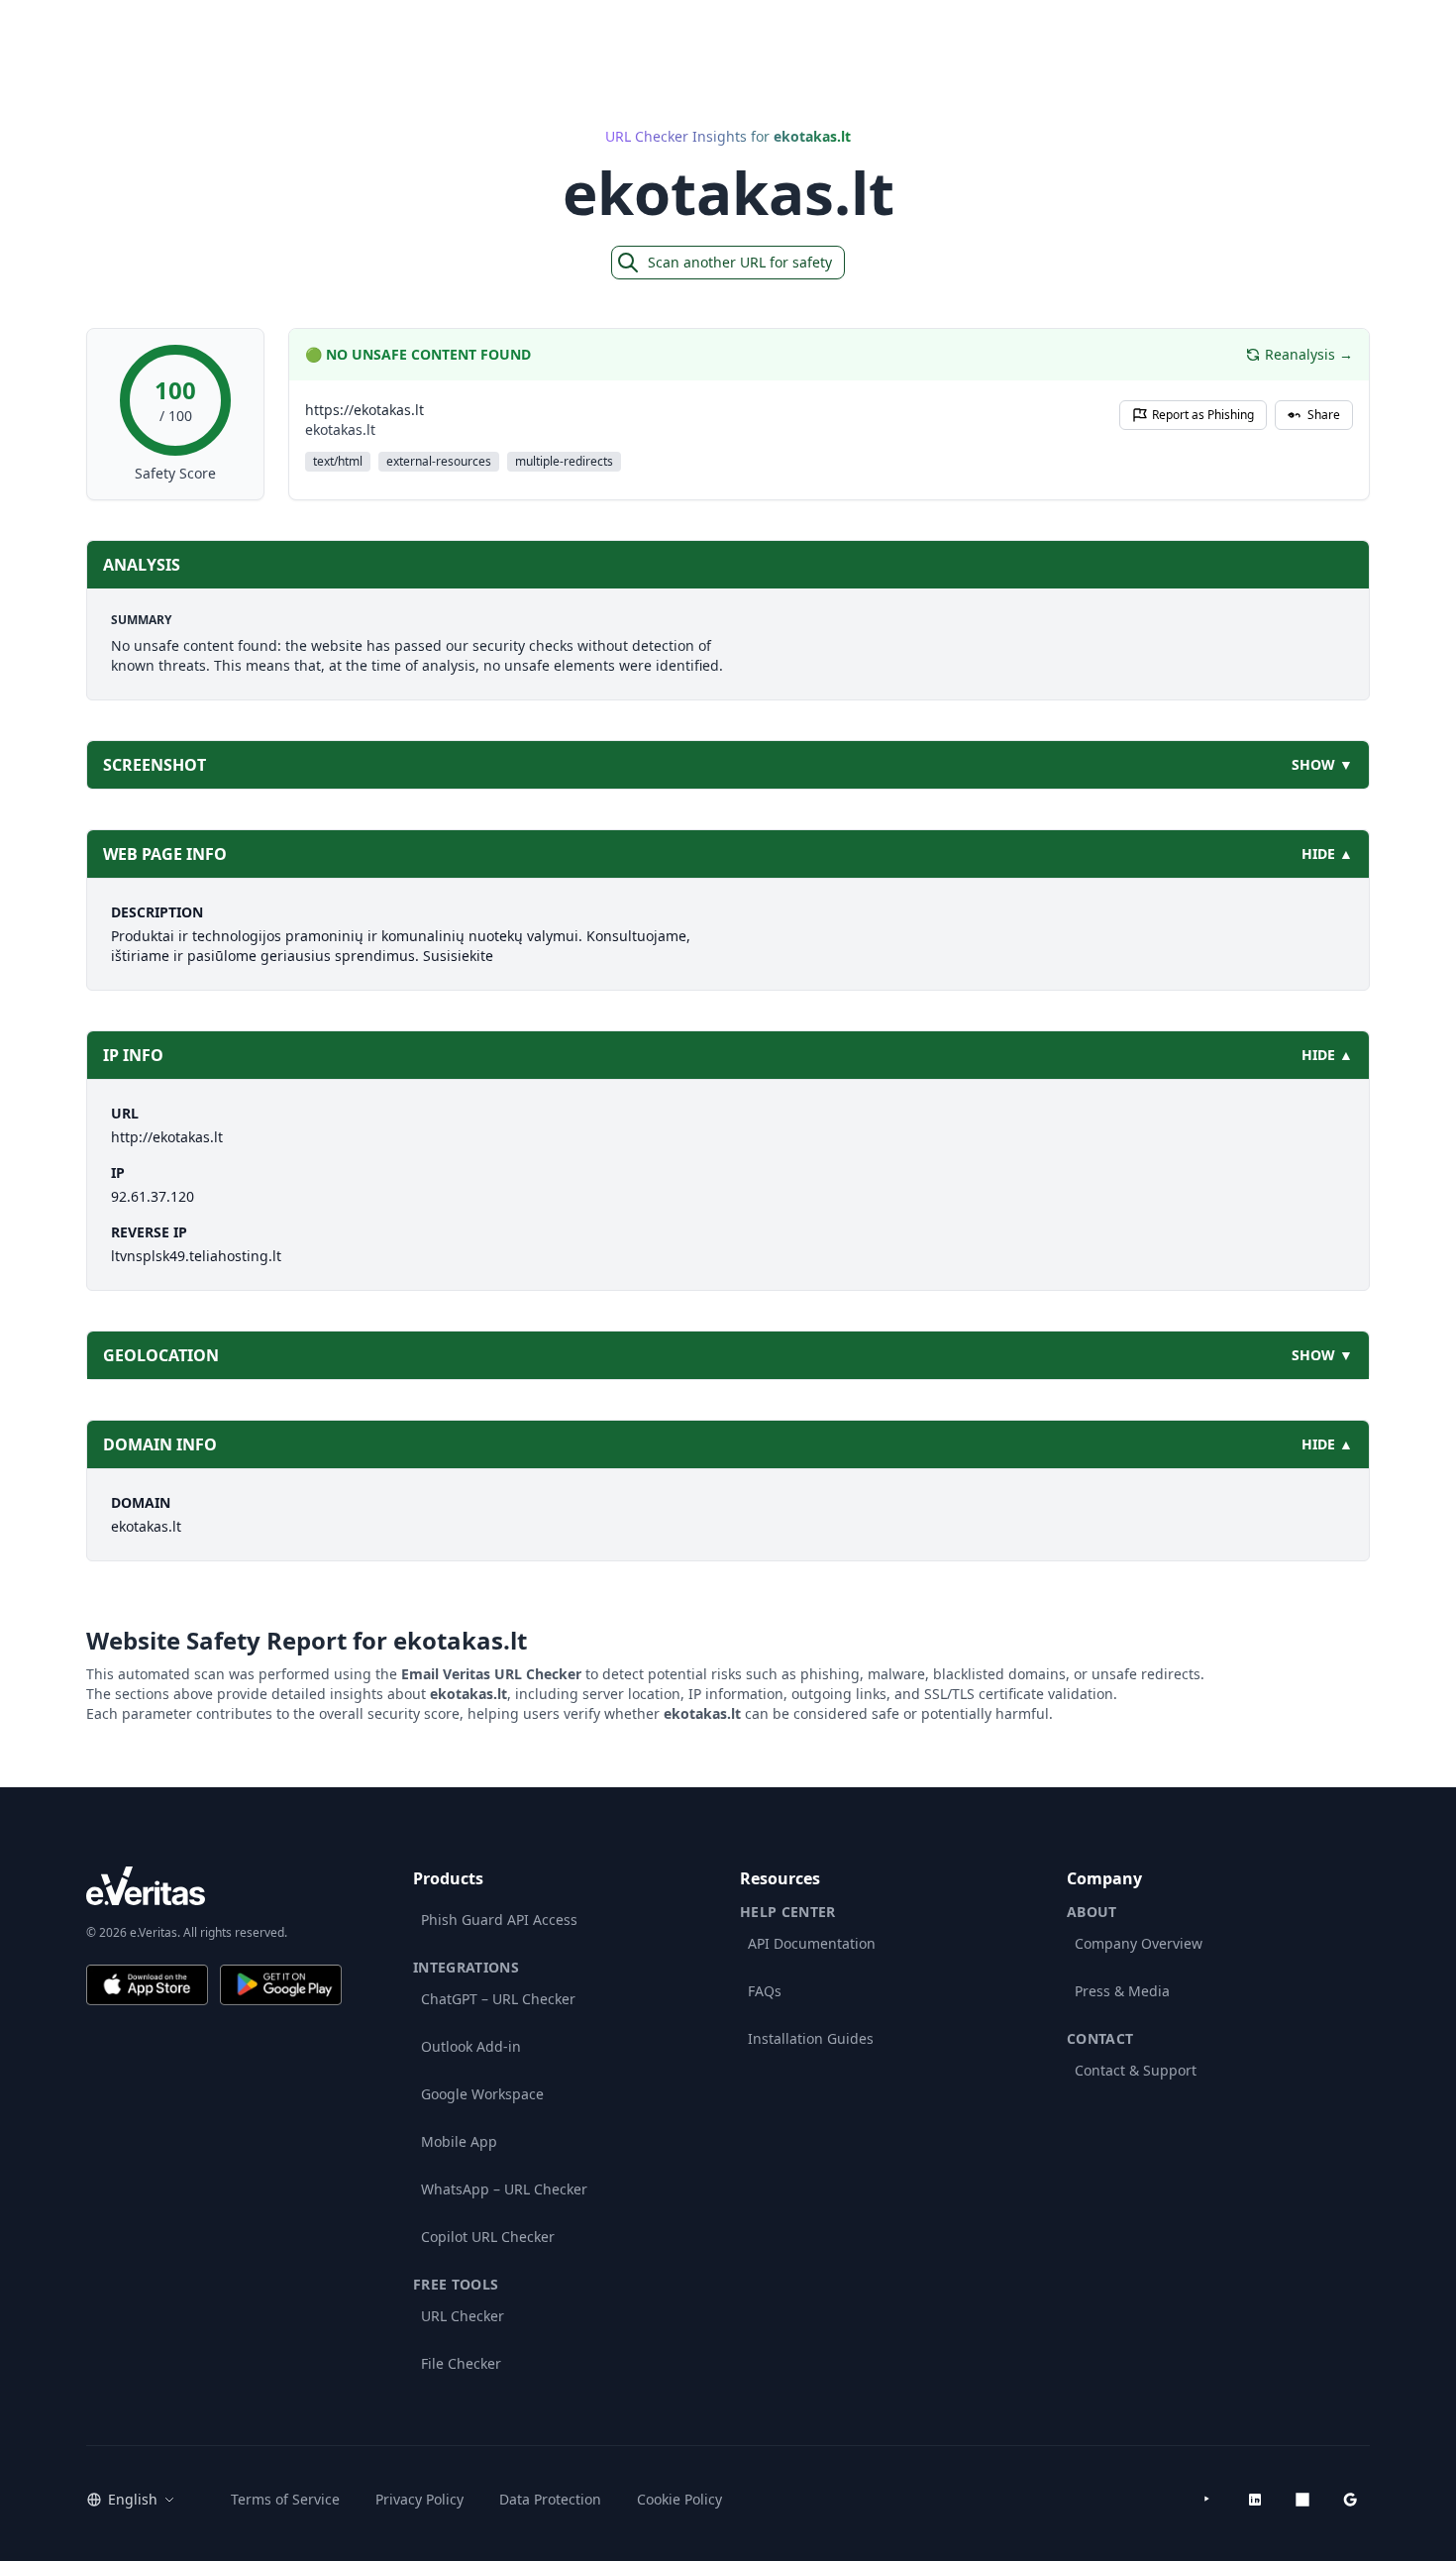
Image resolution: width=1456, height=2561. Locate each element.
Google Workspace (482, 2094)
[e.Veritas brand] (214, 1886)
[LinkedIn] (1255, 2500)
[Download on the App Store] (147, 1985)
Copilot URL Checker (488, 2237)
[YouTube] (1207, 2500)
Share (1324, 415)
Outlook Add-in (471, 2046)
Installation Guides (811, 2038)
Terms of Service (285, 2499)
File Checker (461, 2363)
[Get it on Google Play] (281, 1985)
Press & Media (1122, 1991)
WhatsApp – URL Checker (504, 2189)
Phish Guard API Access (499, 1920)
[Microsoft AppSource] (1302, 2500)
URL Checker (463, 2316)
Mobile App (459, 2141)
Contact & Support (1136, 2070)
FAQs (765, 1991)
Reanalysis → (1309, 354)
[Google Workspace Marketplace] (1350, 2500)
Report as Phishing (1203, 415)
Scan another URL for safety (740, 262)
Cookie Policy (679, 2499)
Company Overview (1139, 1943)
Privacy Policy (419, 2499)
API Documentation (812, 1943)
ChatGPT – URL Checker (498, 1999)
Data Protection (550, 2499)
